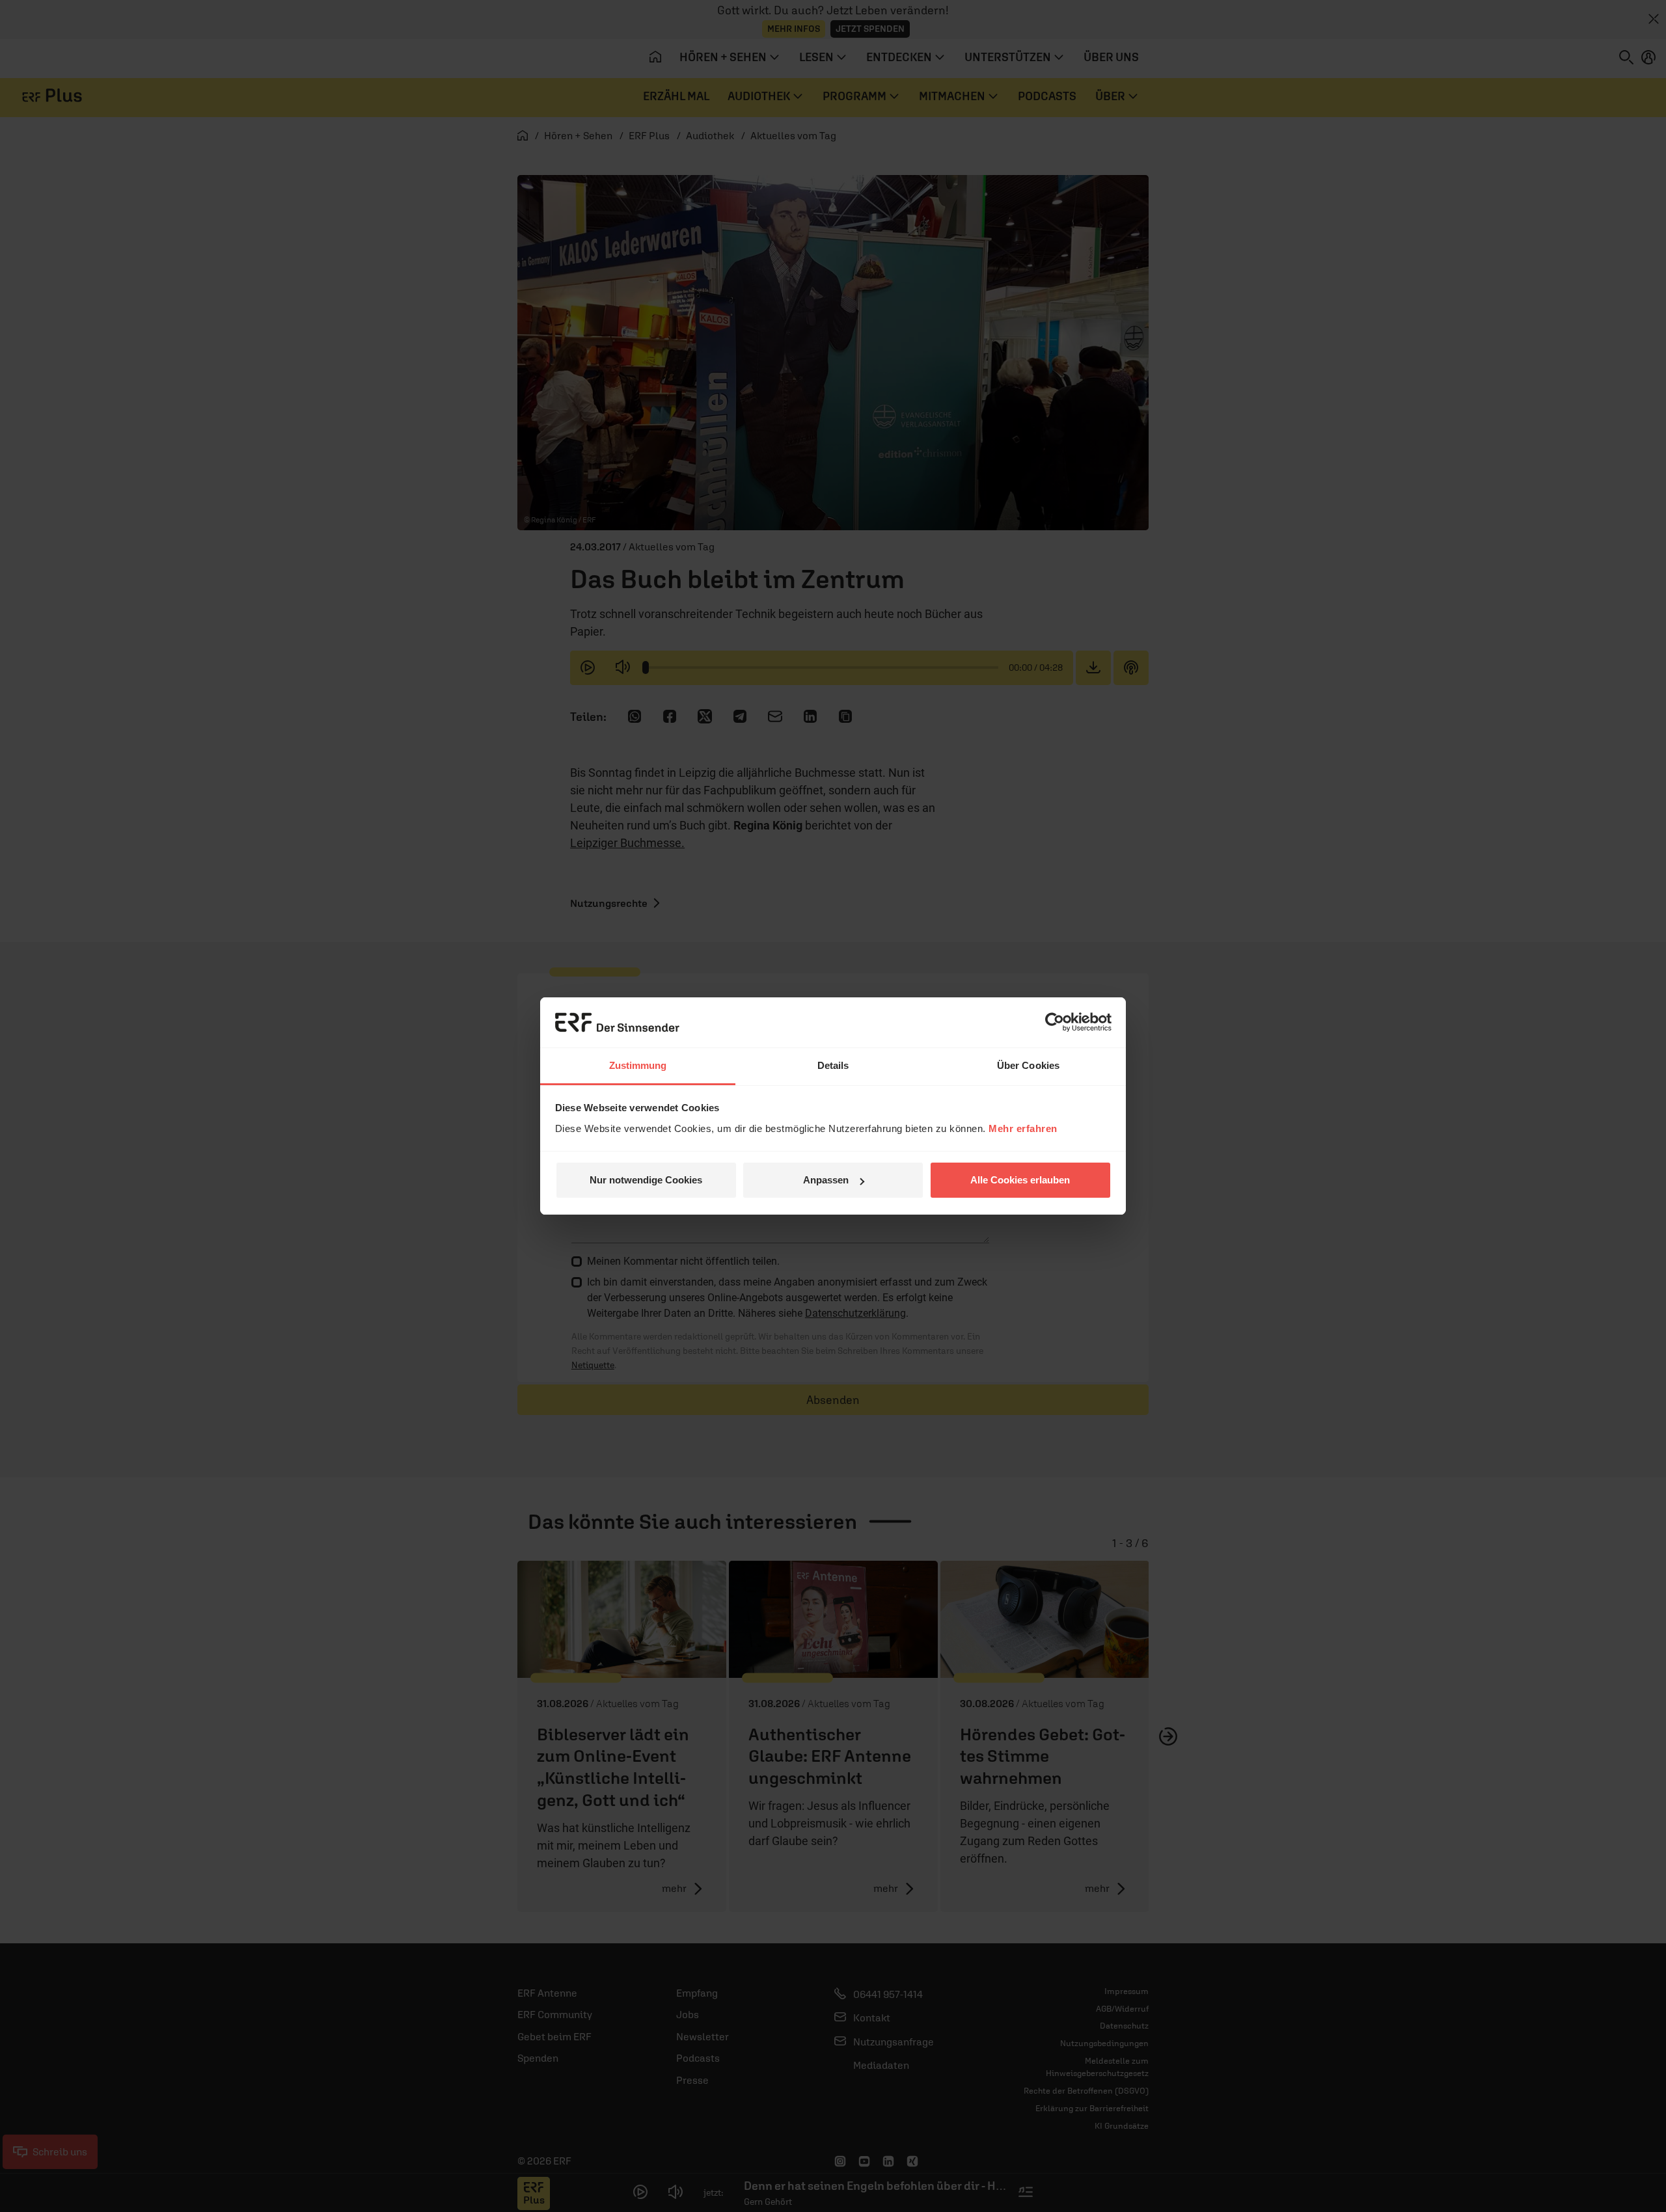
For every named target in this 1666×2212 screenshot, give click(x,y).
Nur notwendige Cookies (646, 1180)
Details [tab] (833, 1065)
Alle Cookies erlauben (1020, 1180)
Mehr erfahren (1023, 1128)
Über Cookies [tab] (1028, 1065)
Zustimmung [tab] (638, 1065)
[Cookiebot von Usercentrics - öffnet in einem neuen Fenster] (1055, 1022)
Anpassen (826, 1180)
